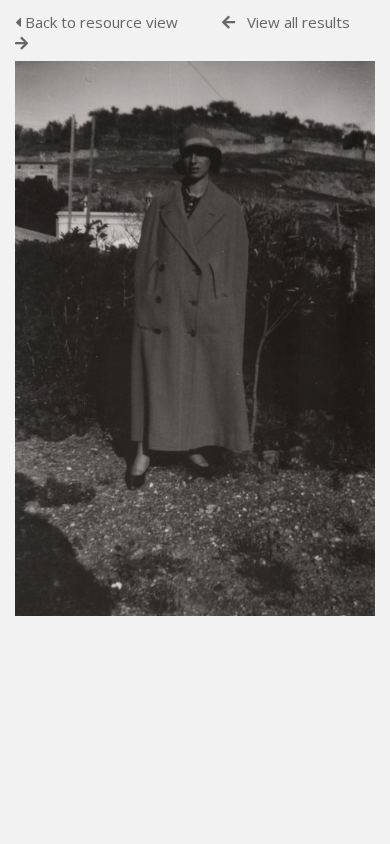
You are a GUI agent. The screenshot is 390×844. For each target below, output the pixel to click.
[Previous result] (228, 22)
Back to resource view (99, 22)
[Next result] (21, 43)
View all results (298, 22)
